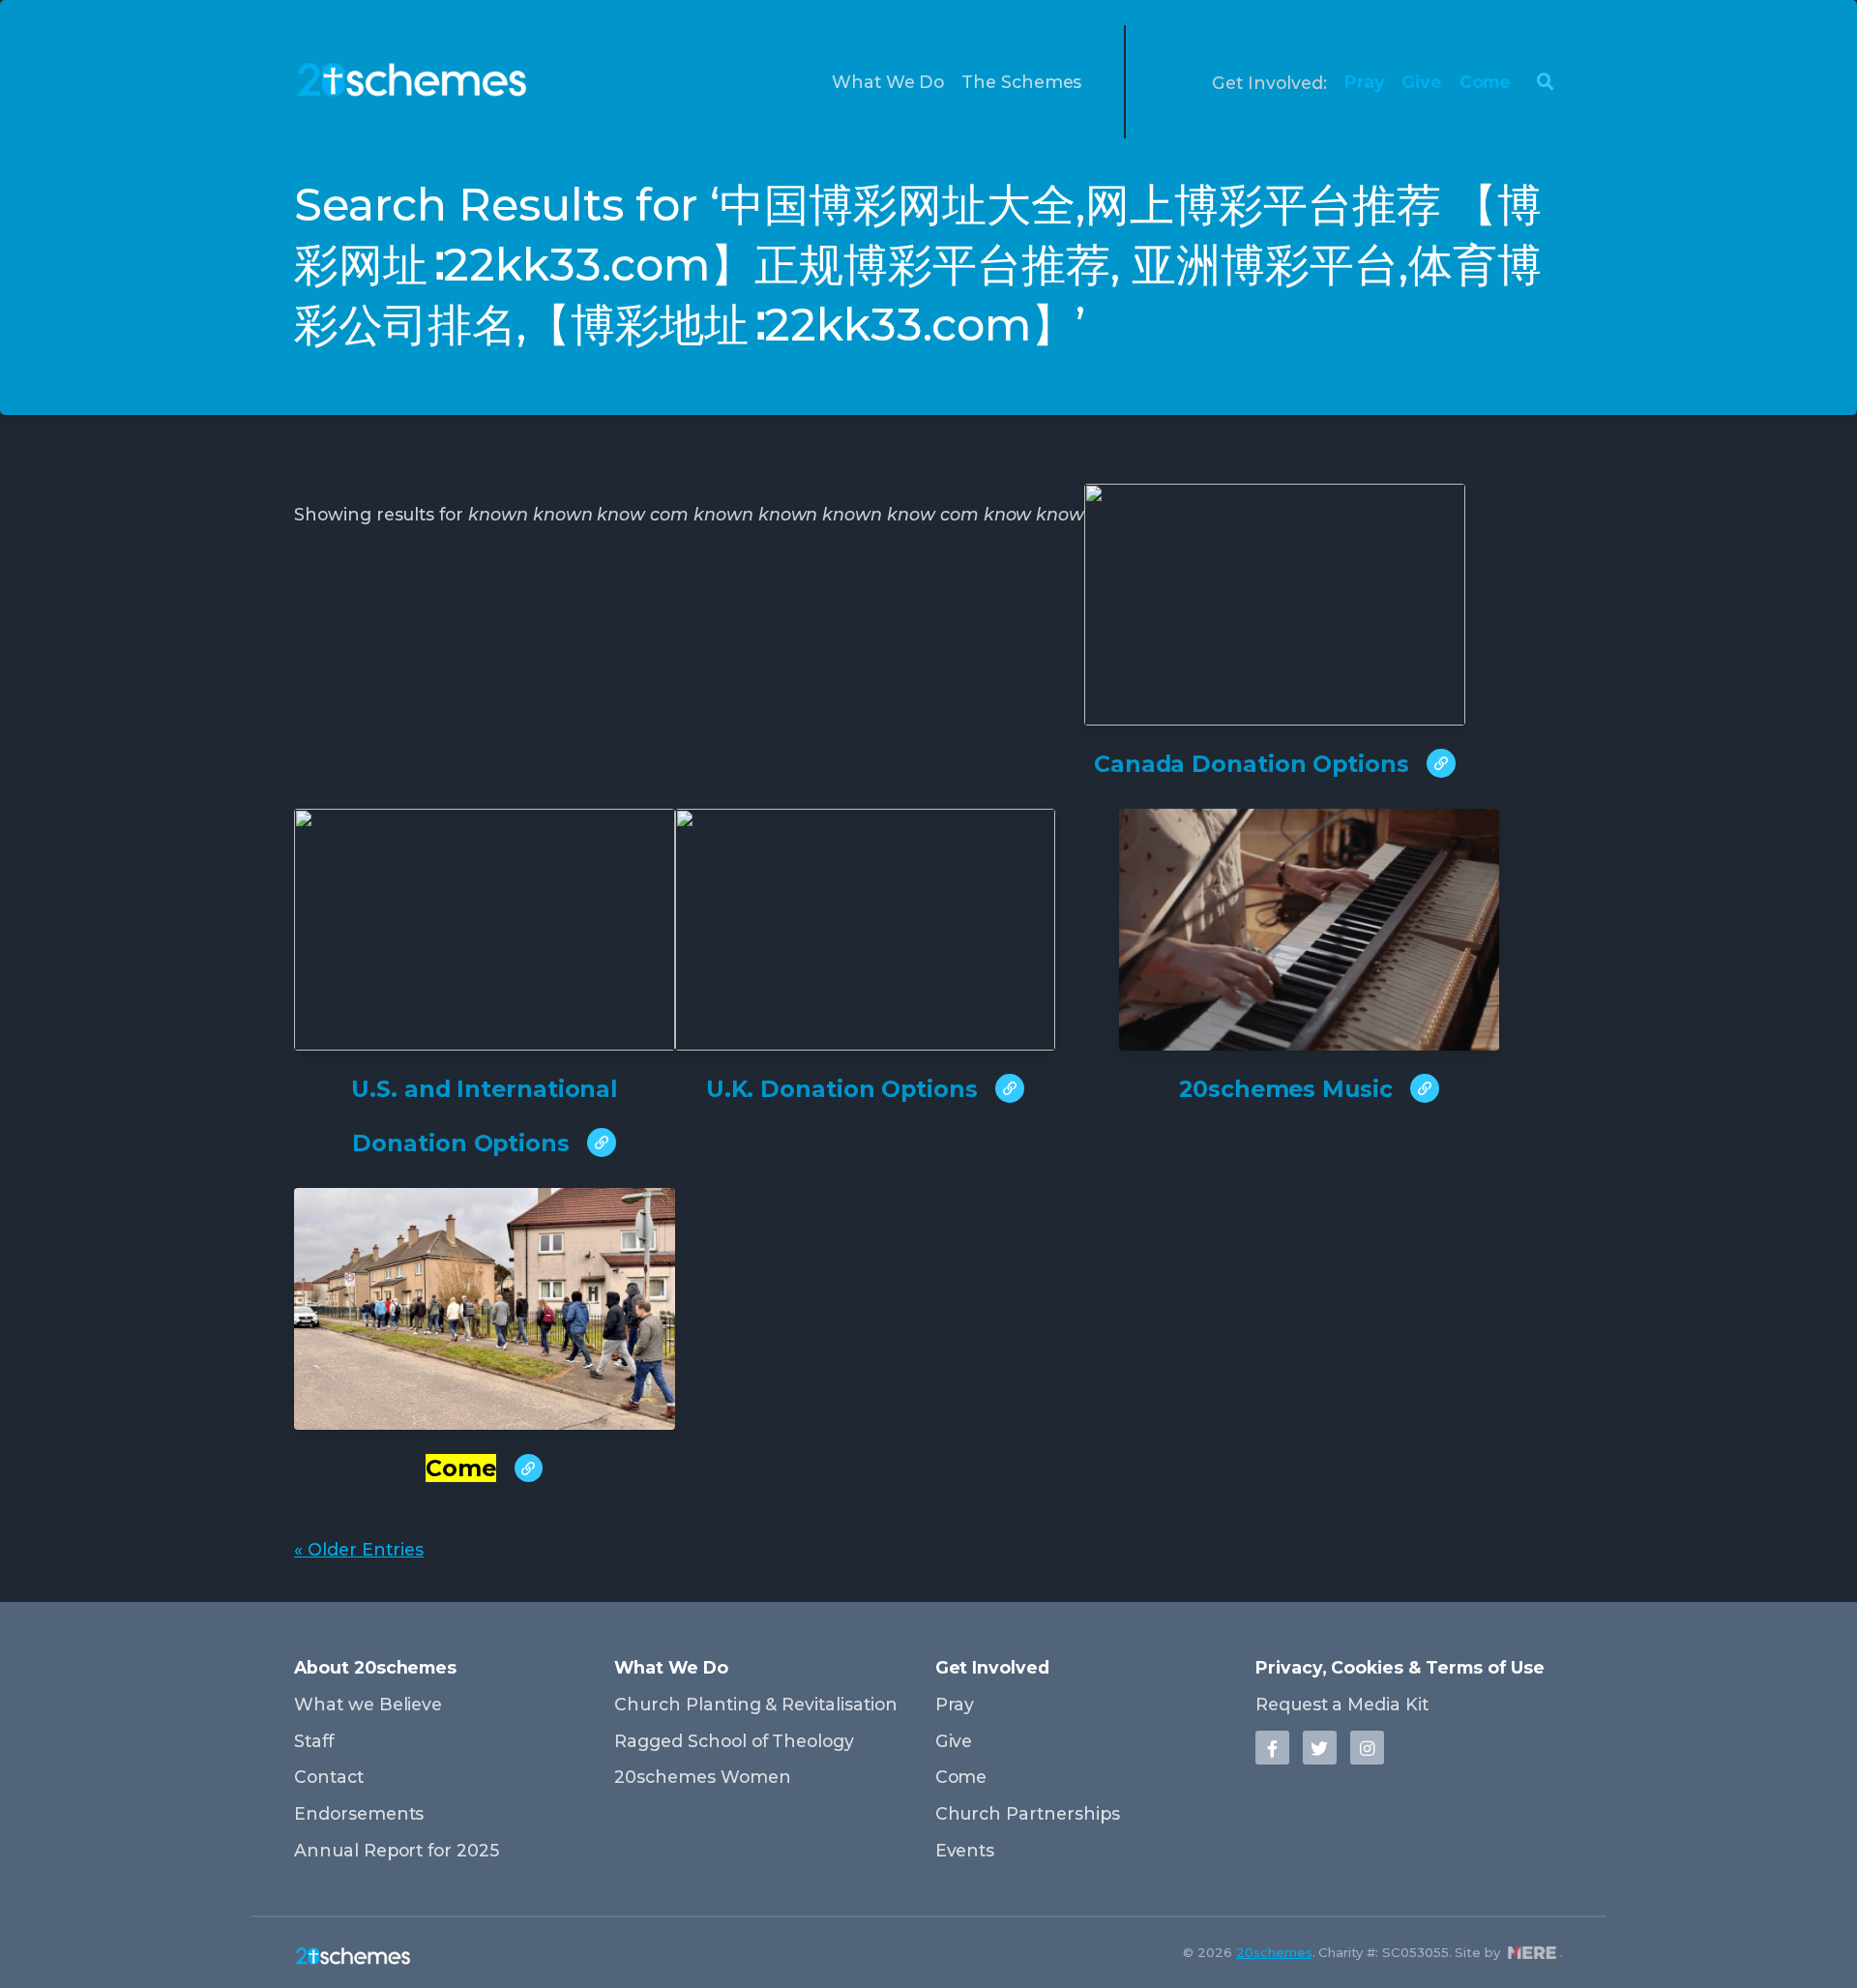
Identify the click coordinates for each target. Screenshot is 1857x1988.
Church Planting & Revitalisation (755, 1704)
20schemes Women (702, 1777)
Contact (329, 1777)
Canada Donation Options (1255, 764)
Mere (1532, 1953)
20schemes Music (1289, 1089)
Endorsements (359, 1813)
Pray (1365, 82)
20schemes (1274, 1952)
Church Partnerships (1028, 1813)
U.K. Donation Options (845, 1089)
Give (1422, 82)
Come (1486, 82)
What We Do (888, 82)
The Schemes (1021, 82)
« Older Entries (359, 1549)
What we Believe (368, 1704)
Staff (314, 1741)
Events (965, 1850)
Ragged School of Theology (734, 1741)
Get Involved (992, 1667)
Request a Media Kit (1342, 1704)
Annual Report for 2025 (397, 1850)
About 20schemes (375, 1667)
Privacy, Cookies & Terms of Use (1400, 1667)
